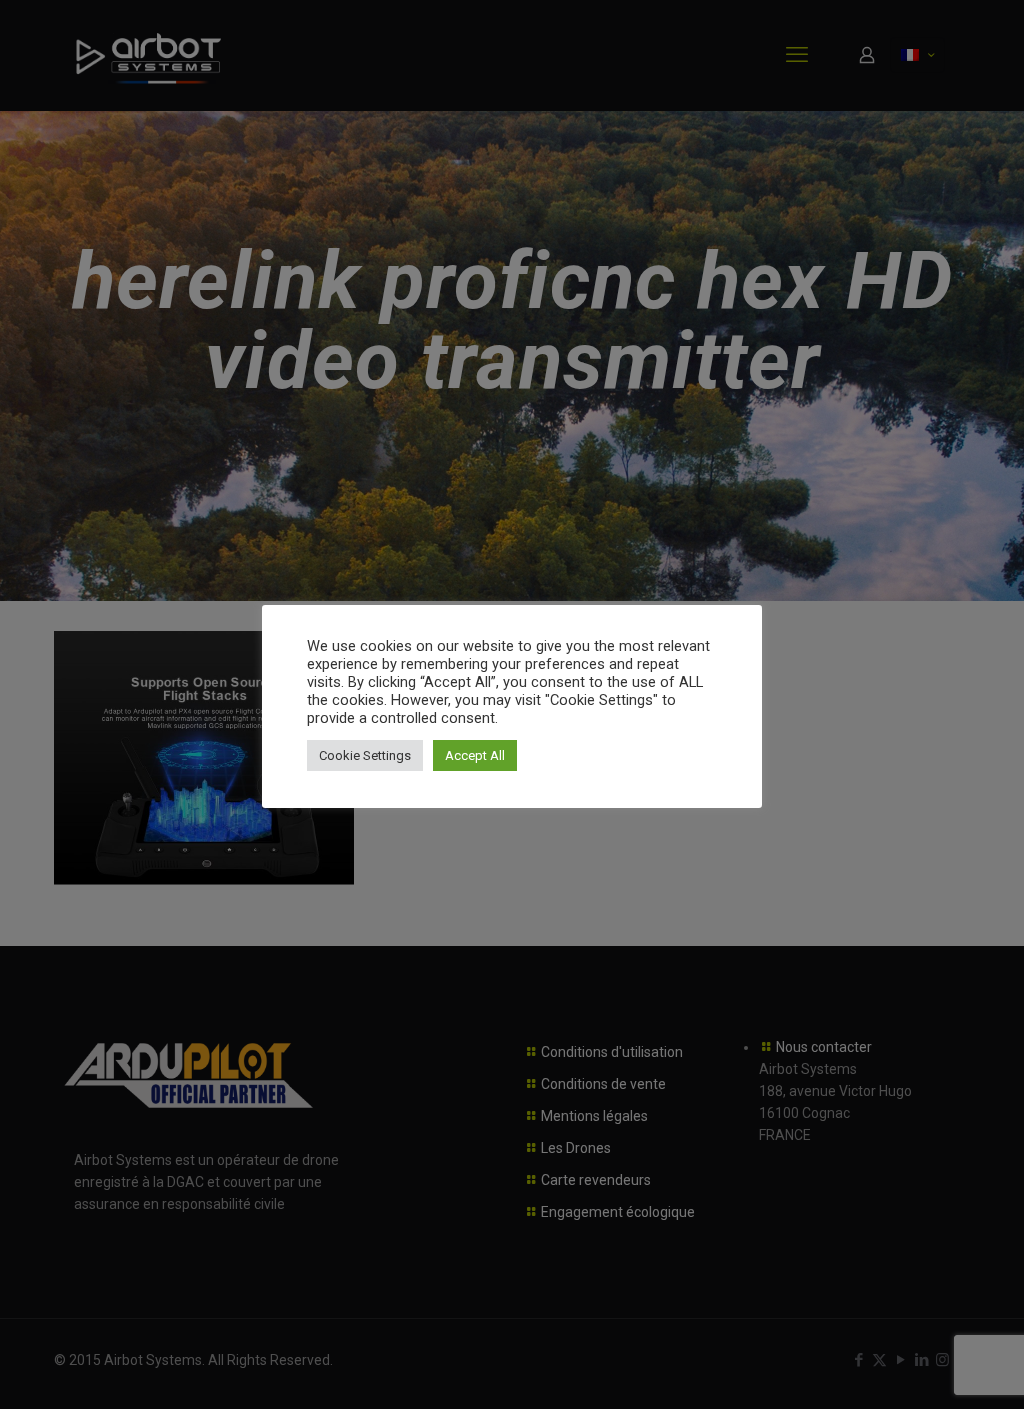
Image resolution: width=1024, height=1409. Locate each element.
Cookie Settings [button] (365, 755)
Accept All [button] (475, 755)
